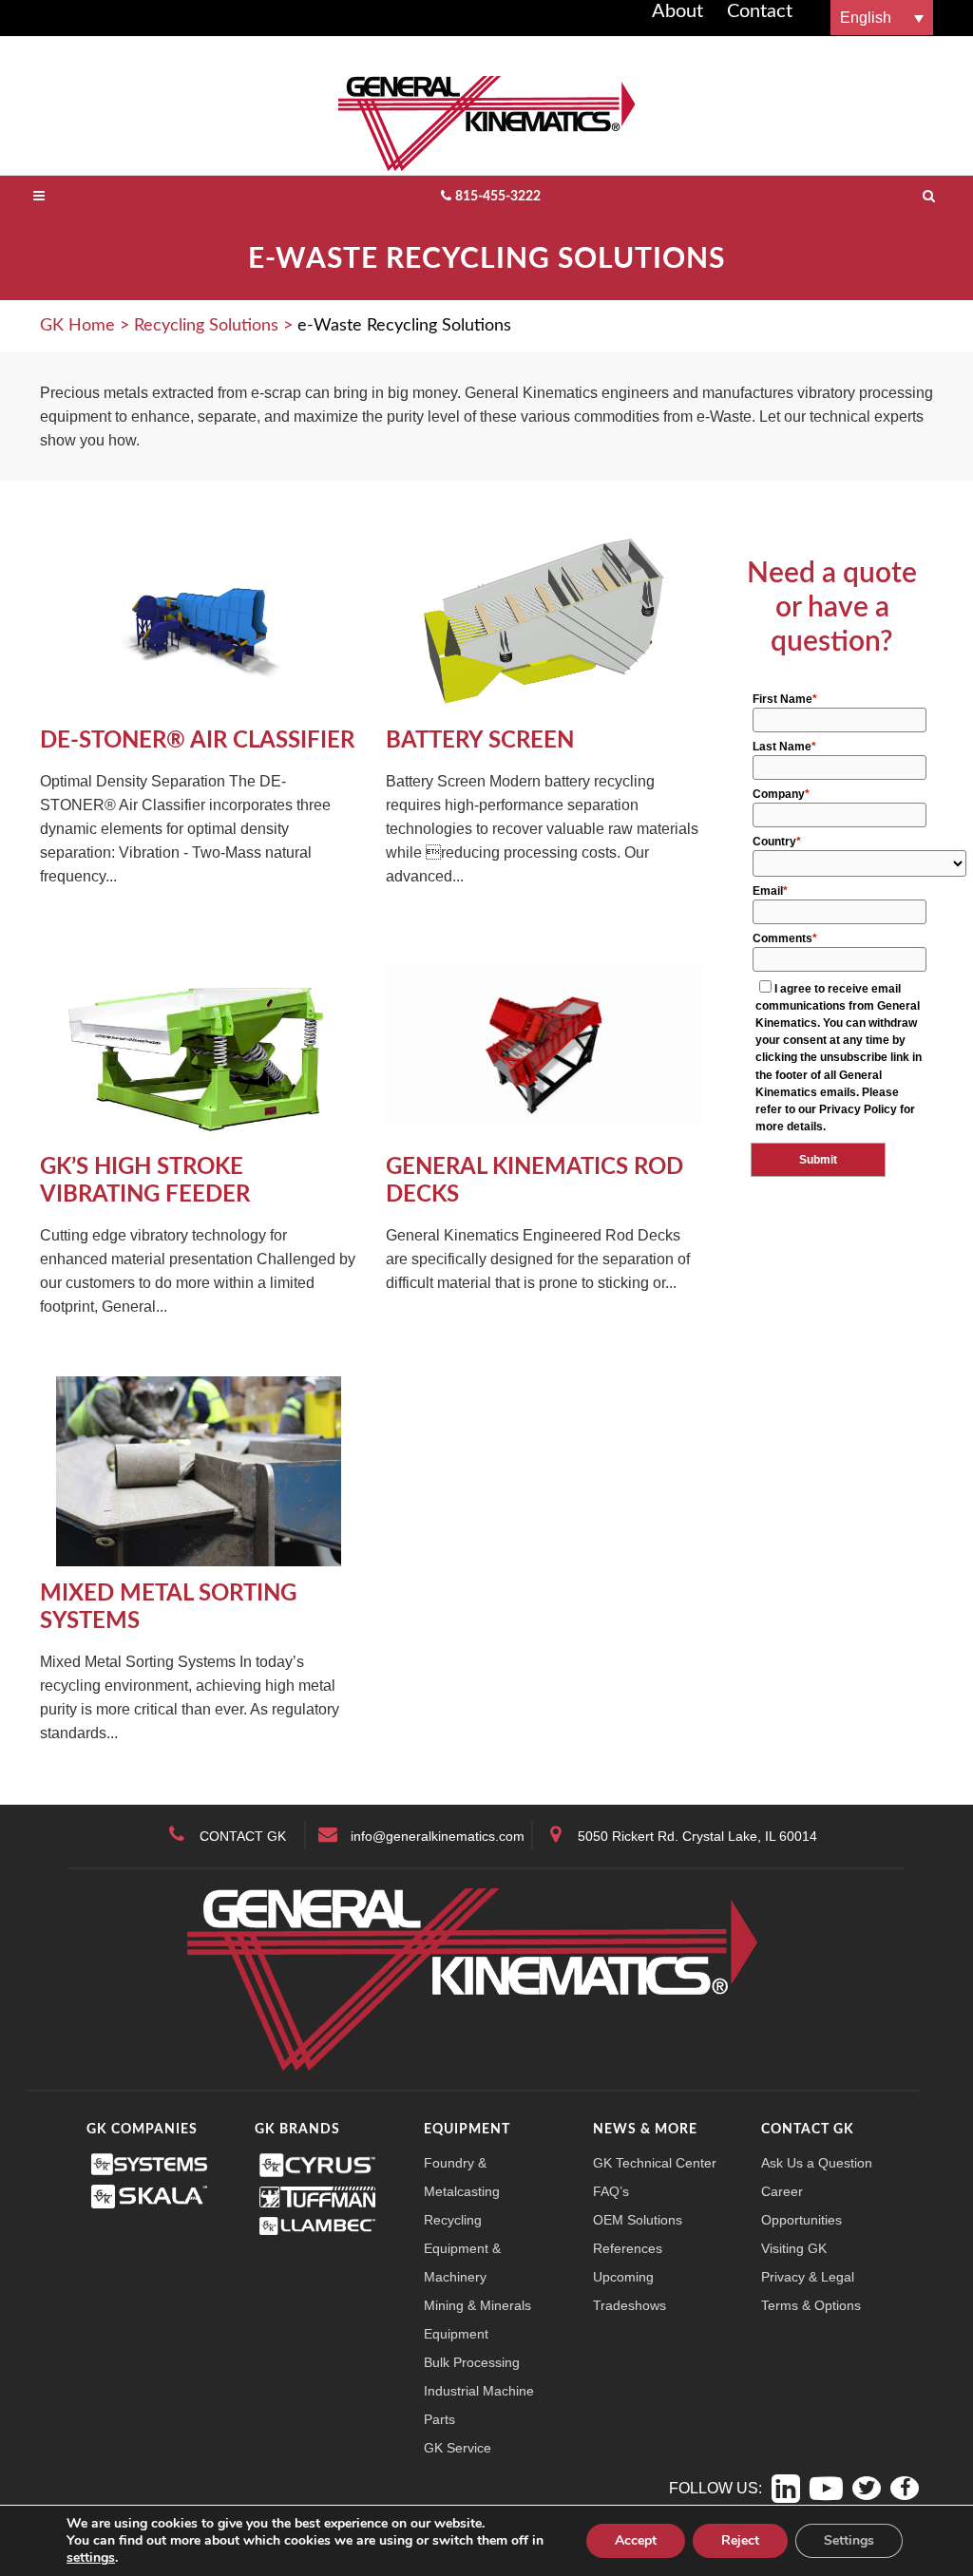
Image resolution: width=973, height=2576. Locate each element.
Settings (849, 2540)
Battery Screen (480, 741)
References (628, 2248)
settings (91, 2558)
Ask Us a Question (817, 2163)
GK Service (458, 2448)
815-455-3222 (498, 197)
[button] (882, 18)
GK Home (77, 326)
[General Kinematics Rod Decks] (544, 1043)
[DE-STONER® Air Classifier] (199, 617)
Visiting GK (794, 2248)
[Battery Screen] (544, 617)
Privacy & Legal (808, 2277)
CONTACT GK (243, 1836)
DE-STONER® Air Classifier (197, 741)
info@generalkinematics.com (438, 1836)
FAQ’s (611, 2191)
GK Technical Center (655, 2163)
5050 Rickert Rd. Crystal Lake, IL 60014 (697, 1836)
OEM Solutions (638, 2220)
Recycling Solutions (206, 326)
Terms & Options (811, 2305)
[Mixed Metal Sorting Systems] (199, 1470)
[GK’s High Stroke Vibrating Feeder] (199, 1043)
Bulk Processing (472, 2362)
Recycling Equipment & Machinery (462, 2248)
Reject (740, 2540)
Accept (636, 2540)
